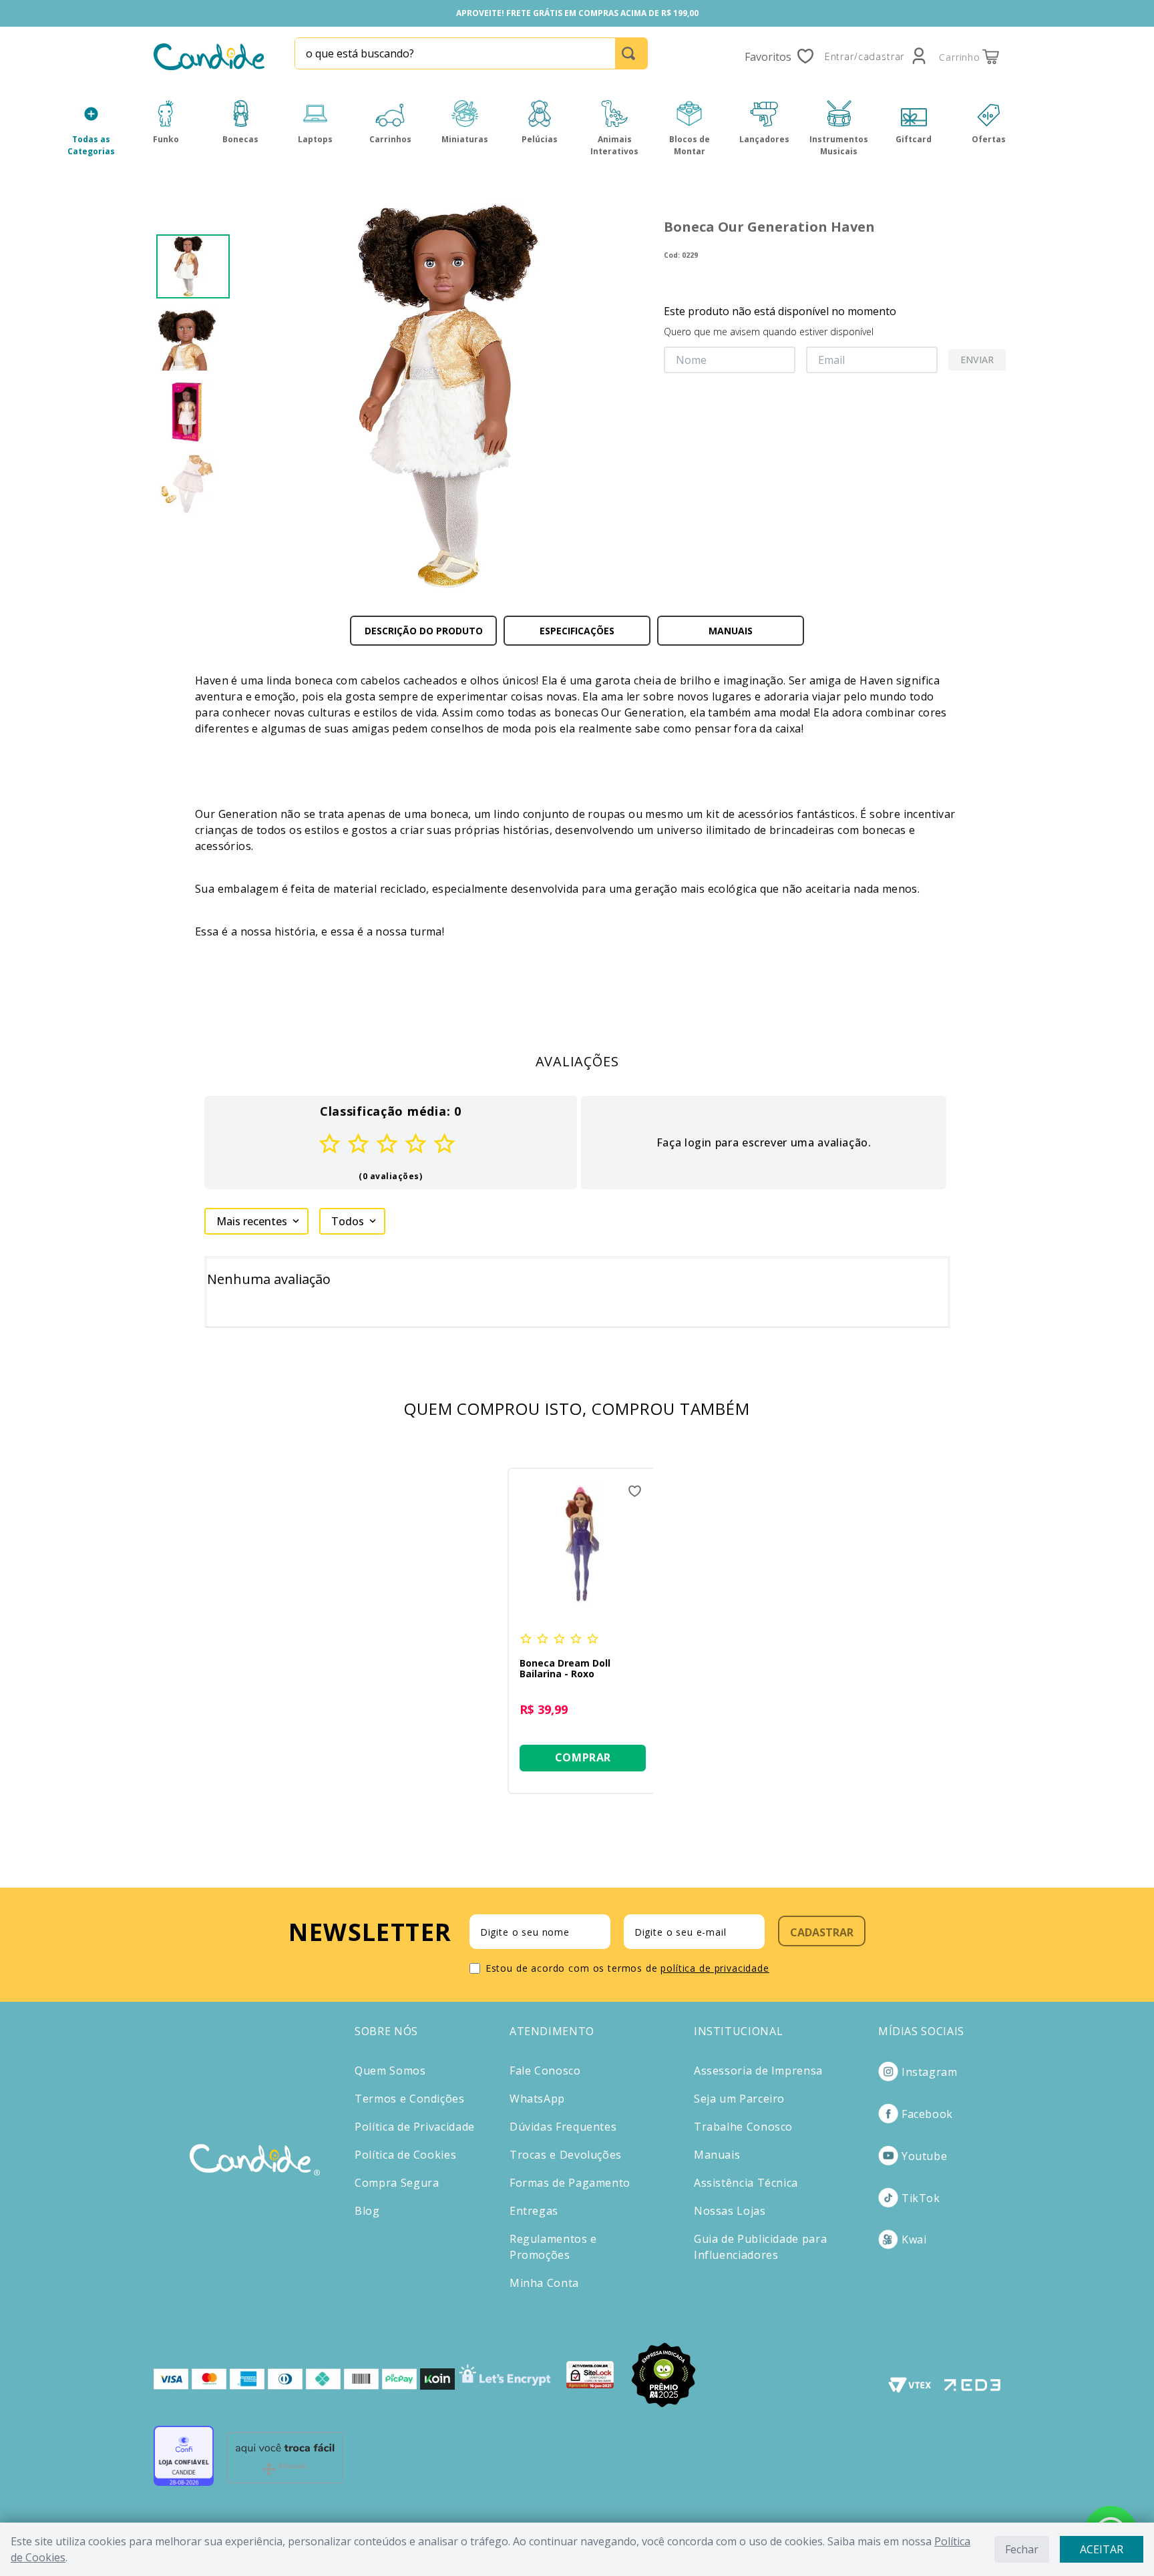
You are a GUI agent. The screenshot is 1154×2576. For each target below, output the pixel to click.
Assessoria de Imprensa (758, 2071)
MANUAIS (731, 631)
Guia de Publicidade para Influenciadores (760, 2247)
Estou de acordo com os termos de (627, 1968)
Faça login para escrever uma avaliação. (764, 1142)
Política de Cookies (405, 2155)
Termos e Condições (410, 2099)
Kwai (914, 2239)
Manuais (717, 2155)
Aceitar (1102, 2549)
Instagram (930, 2072)
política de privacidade (715, 1968)
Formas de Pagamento (570, 2183)
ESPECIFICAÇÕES (577, 631)
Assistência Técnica (746, 2183)
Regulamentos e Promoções (553, 2247)
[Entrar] (877, 57)
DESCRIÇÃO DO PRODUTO (424, 631)
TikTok (921, 2198)
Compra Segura (397, 2183)
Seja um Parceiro (739, 2099)
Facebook (927, 2114)
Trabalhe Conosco (743, 2127)
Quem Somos (390, 2071)
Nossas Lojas (730, 2211)
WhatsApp (537, 2099)
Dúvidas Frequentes (563, 2127)
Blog (367, 2211)
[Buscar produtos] (631, 53)
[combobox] (471, 53)
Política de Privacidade (415, 2127)
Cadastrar (822, 1932)
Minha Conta (544, 2283)
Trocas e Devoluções (566, 2155)
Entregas (534, 2211)
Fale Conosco (545, 2071)
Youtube (924, 2156)
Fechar (1022, 2549)
